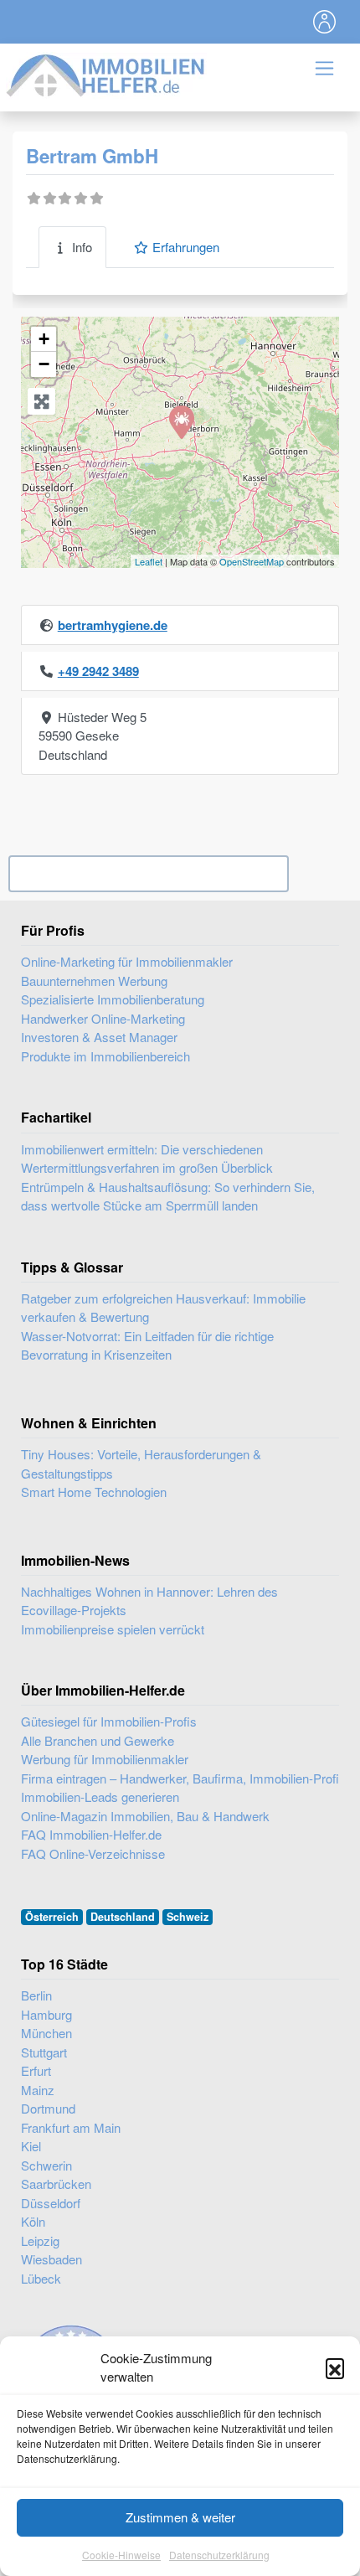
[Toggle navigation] (325, 22)
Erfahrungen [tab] (186, 247)
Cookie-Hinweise (121, 2555)
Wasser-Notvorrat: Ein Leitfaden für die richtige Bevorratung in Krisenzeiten (147, 1345)
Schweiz (188, 1917)
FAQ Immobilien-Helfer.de (91, 1834)
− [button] (44, 364)
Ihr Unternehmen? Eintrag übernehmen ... (149, 874)
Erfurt (36, 2070)
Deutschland (123, 1917)
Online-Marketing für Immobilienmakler (127, 961)
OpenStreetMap (252, 561)
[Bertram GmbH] (181, 421)
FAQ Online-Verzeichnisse (93, 1853)
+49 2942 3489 (98, 671)
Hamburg (46, 2014)
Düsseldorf (51, 2203)
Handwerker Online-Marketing (103, 1018)
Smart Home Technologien (94, 1492)
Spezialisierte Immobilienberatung (113, 999)
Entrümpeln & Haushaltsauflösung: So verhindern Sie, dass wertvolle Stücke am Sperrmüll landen (168, 1196)
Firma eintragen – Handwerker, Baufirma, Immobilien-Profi (180, 1778)
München (46, 2033)
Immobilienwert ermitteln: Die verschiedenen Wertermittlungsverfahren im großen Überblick (147, 1159)
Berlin (36, 1995)
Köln (33, 2221)
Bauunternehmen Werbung (94, 981)
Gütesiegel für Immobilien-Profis (109, 1721)
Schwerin (46, 2165)
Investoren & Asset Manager (99, 1037)
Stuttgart (44, 2052)
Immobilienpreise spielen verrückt (113, 1629)
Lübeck (41, 2278)
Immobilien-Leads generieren (100, 1796)
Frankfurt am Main (71, 2127)
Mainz (38, 2090)
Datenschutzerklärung (219, 2555)
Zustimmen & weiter (180, 2517)
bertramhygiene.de (113, 625)
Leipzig (40, 2240)
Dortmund (48, 2108)
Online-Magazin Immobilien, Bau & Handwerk (145, 1816)
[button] (335, 2367)
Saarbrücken (56, 2184)
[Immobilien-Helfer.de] (106, 73)
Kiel (31, 2146)
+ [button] (44, 339)
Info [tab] (82, 247)
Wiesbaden (51, 2259)
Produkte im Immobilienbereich (105, 1056)
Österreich (52, 1917)
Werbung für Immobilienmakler (105, 1759)
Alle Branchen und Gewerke (98, 1740)
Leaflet (149, 561)
